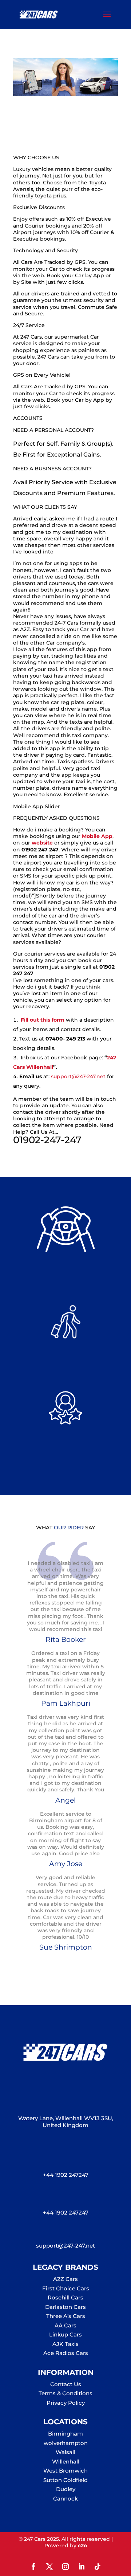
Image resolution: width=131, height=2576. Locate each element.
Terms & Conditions (65, 2393)
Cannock (65, 2499)
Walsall (65, 2452)
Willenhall (66, 2461)
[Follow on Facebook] (33, 2567)
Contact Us (66, 2384)
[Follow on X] (49, 2567)
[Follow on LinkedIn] (82, 2567)
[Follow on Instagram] (65, 2567)
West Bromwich (65, 2471)
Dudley (66, 2489)
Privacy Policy (66, 2403)
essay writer (101, 282)
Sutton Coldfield (65, 2480)
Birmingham (65, 2434)
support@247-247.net (78, 1076)
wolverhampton (66, 2443)
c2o (82, 2546)
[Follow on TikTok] (98, 2567)
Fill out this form (43, 1020)
